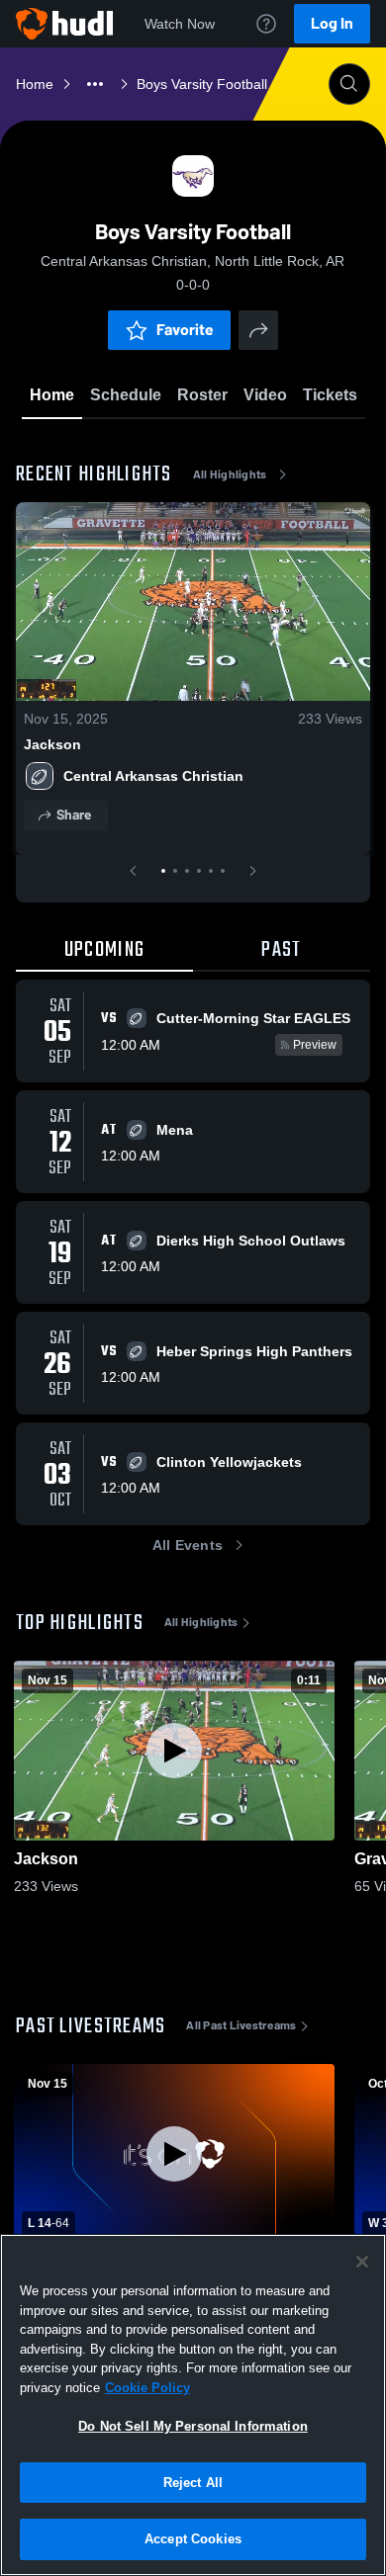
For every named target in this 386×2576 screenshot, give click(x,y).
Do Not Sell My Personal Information (193, 2426)
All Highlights (230, 474)
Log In (332, 23)
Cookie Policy (147, 2388)
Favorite (185, 330)
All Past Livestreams (241, 2025)
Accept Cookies (193, 2539)
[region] (193, 2405)
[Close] (362, 2262)
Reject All (193, 2483)
